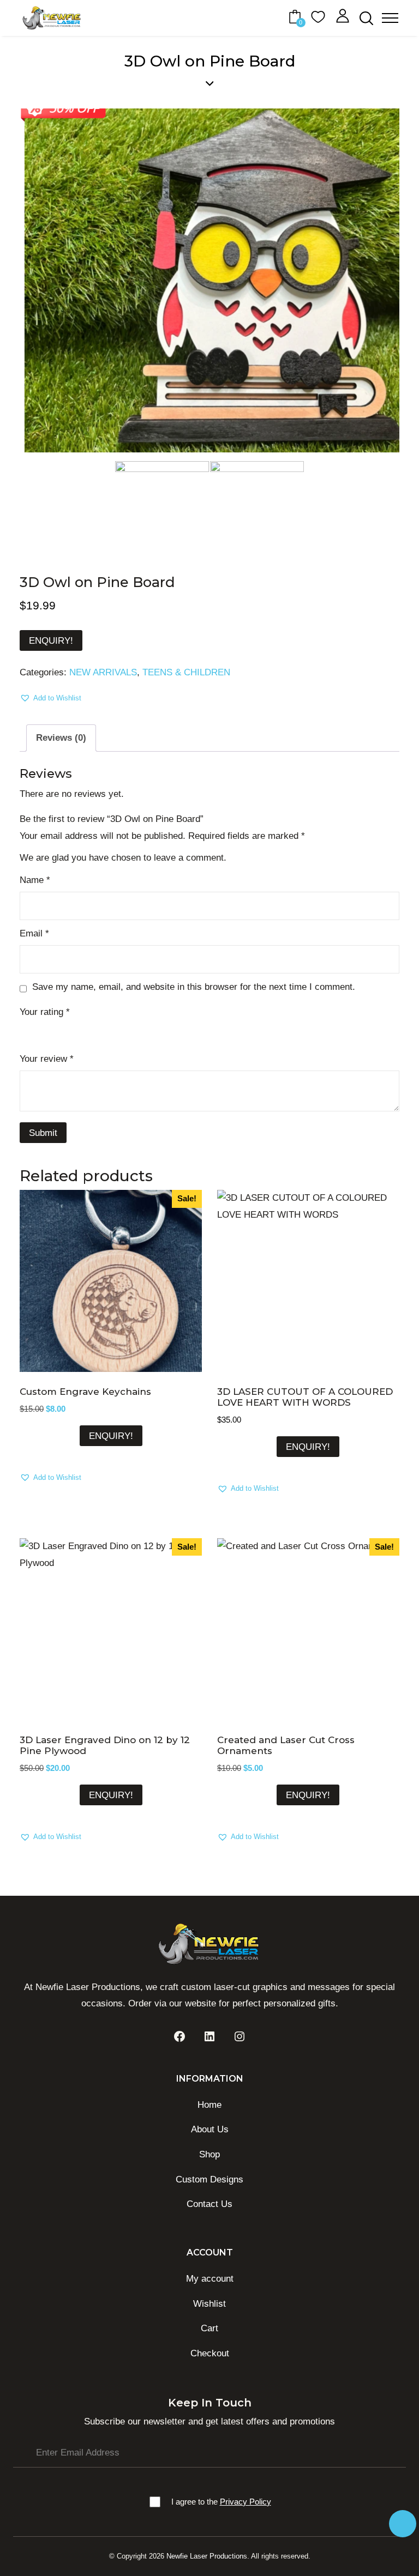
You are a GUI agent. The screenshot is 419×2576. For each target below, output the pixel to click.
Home (209, 2105)
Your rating (45, 1012)
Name (35, 880)
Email (34, 933)
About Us (210, 2129)
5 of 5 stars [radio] (89, 1030)
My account (210, 2279)
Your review (47, 1059)
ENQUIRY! (51, 641)
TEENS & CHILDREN (186, 672)
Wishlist (209, 2304)
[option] (209, 281)
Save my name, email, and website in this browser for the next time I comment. (194, 987)
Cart (209, 2328)
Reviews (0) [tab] (61, 738)
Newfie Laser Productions (207, 2556)
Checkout (210, 2353)
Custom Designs (209, 2179)
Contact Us (209, 2204)
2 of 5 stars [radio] (42, 1030)
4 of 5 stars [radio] (74, 1030)
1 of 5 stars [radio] (26, 1030)
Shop (209, 2154)
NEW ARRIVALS (103, 672)
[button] (50, 698)
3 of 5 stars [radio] (58, 1030)
